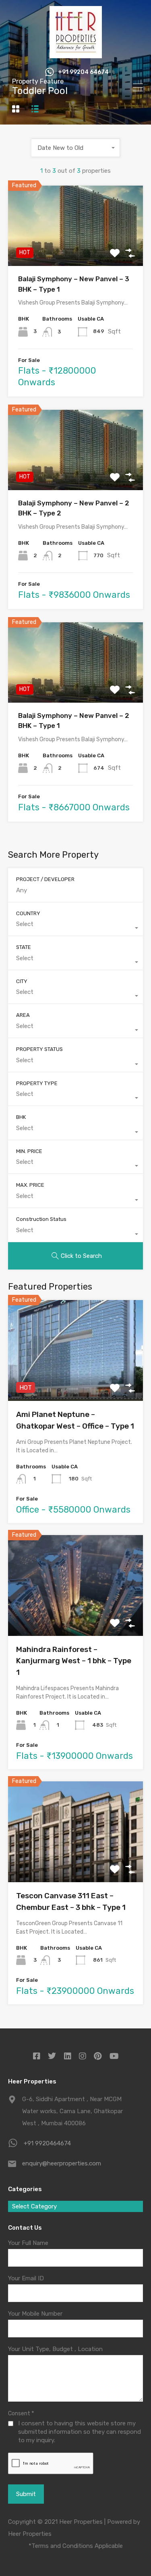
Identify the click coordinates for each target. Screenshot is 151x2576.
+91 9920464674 (47, 2143)
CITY (22, 981)
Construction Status (41, 1219)
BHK (21, 1117)
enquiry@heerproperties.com (62, 2163)
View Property (75, 250)
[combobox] (76, 148)
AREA (23, 1015)
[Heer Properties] (76, 55)
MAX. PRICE (30, 1185)
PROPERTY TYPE (37, 1083)
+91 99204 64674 (83, 72)
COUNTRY (28, 913)
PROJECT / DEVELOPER (45, 879)
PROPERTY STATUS (39, 1049)
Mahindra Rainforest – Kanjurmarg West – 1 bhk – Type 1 (74, 1661)
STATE (24, 947)
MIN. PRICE (29, 1151)
